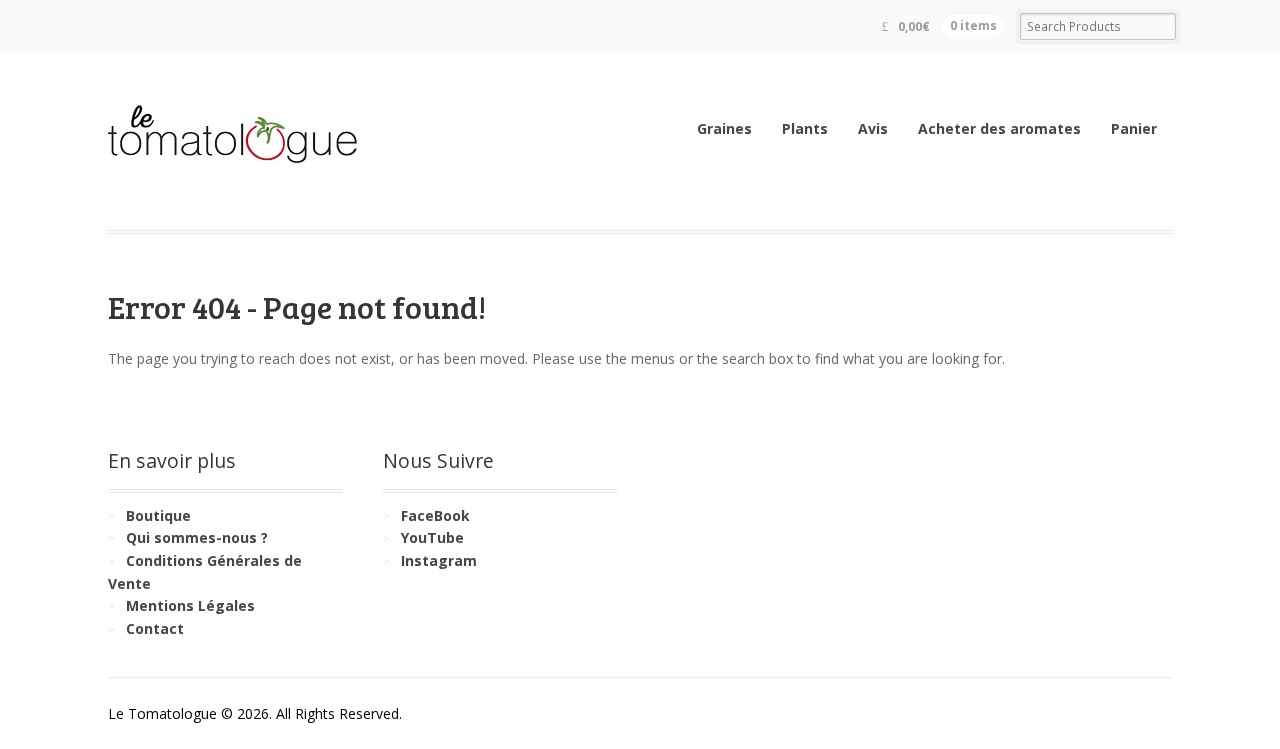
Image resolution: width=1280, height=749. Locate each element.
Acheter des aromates (999, 128)
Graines (724, 128)
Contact (155, 628)
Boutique (158, 515)
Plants (805, 128)
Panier (1134, 128)
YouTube (432, 537)
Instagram (439, 560)
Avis (873, 128)
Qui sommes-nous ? (197, 537)
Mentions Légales (190, 605)
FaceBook (435, 515)
